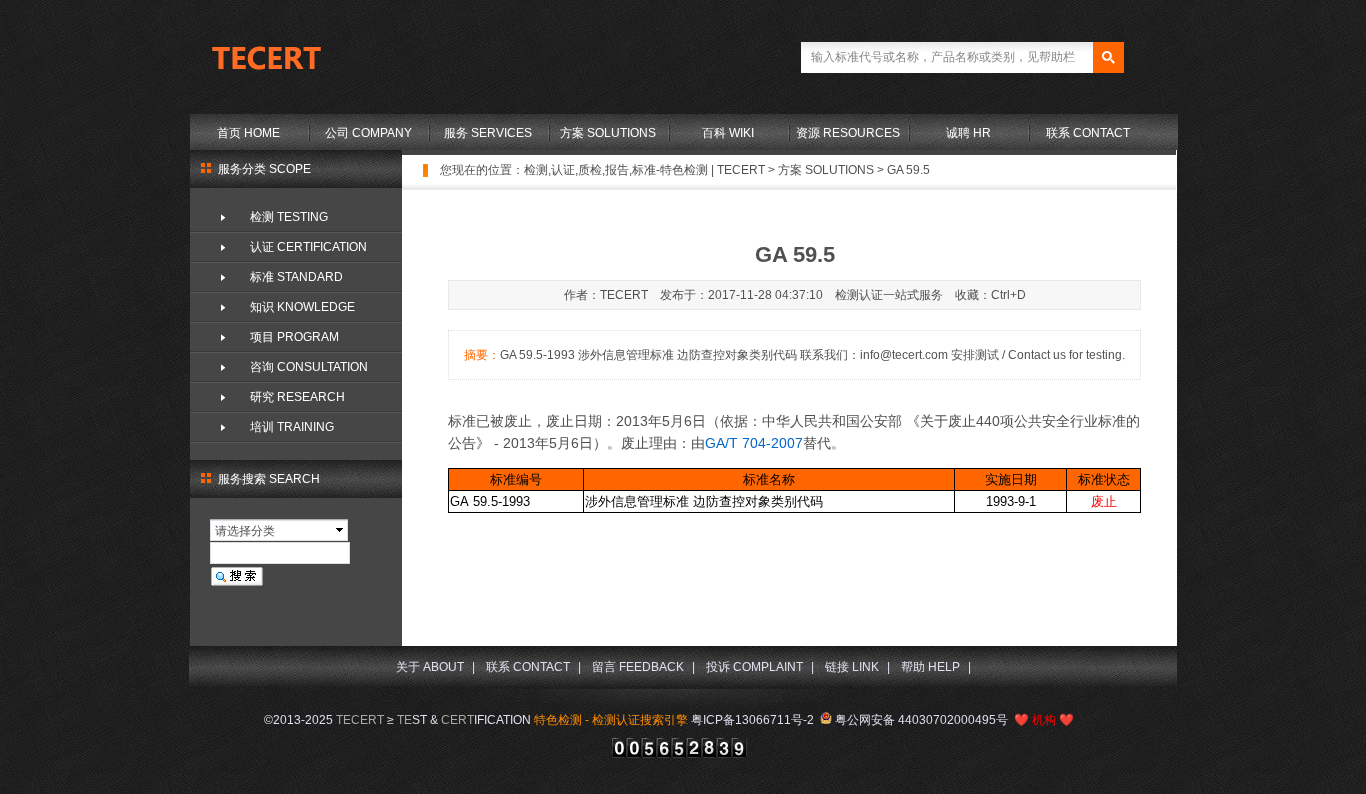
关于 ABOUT (430, 667)
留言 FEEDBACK (638, 667)
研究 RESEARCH (297, 397)
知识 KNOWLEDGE (302, 307)
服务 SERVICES (488, 133)
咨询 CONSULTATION (309, 367)
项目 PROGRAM (294, 337)
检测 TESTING (289, 217)
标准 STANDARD (296, 277)
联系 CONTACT (1088, 133)
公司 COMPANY (368, 133)
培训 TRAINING (292, 427)
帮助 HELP (930, 667)
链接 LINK (852, 667)
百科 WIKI (728, 133)
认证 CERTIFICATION (308, 247)
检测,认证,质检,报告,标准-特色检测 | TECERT (644, 170)
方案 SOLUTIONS (608, 133)
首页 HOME (248, 133)
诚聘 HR (968, 133)
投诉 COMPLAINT (754, 667)
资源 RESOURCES (848, 133)
